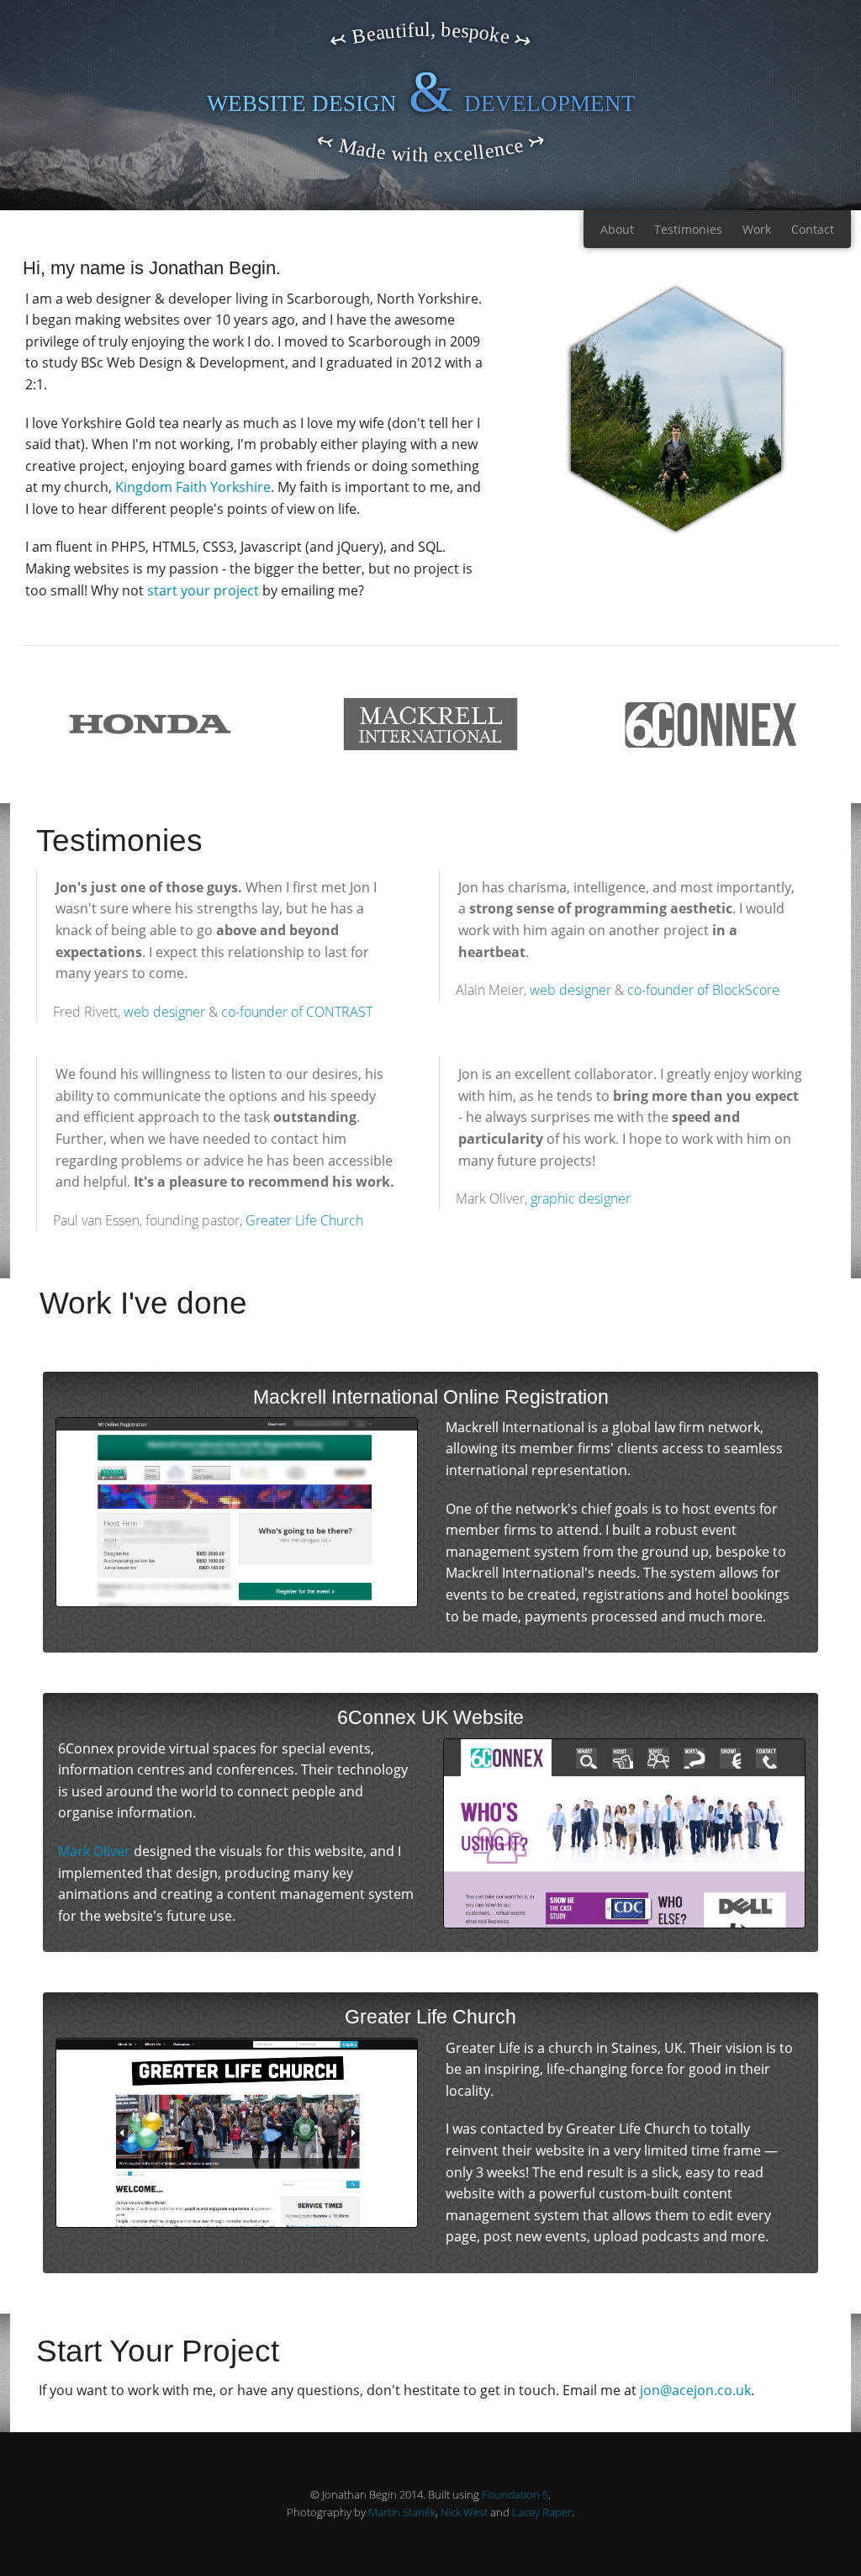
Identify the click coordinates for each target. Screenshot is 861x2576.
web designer (164, 1012)
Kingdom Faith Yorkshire (193, 487)
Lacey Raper (542, 2512)
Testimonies (688, 229)
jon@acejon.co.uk (695, 2390)
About (617, 229)
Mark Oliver (94, 1851)
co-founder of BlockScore (703, 990)
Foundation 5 (515, 2494)
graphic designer (581, 1198)
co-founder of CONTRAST (297, 1012)
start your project (203, 590)
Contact (813, 229)
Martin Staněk (402, 2512)
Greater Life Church (304, 1220)
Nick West (464, 2512)
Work (757, 229)
